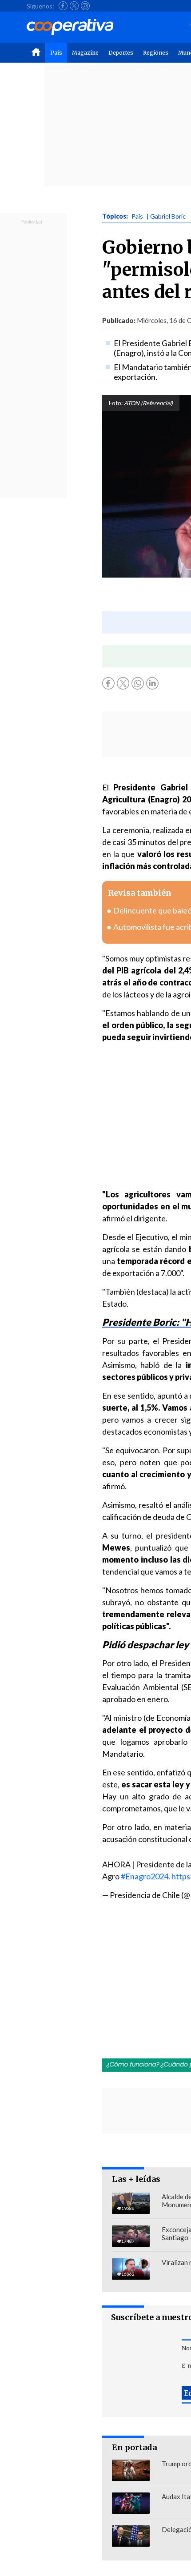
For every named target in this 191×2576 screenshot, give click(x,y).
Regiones (156, 53)
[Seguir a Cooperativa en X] (74, 6)
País (56, 53)
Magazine (85, 53)
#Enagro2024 (145, 1876)
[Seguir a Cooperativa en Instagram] (85, 6)
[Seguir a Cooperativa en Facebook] (63, 6)
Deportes (121, 53)
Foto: (116, 403)
